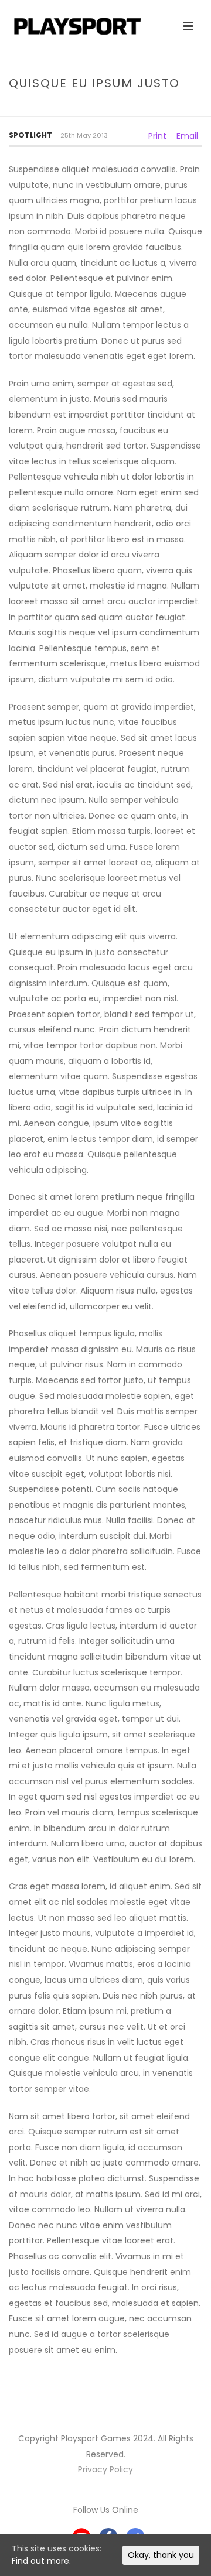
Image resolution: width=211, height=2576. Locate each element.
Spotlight (30, 135)
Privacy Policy (105, 2469)
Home (54, 108)
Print (157, 136)
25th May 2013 (84, 135)
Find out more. (41, 2561)
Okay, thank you (161, 2555)
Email (187, 136)
